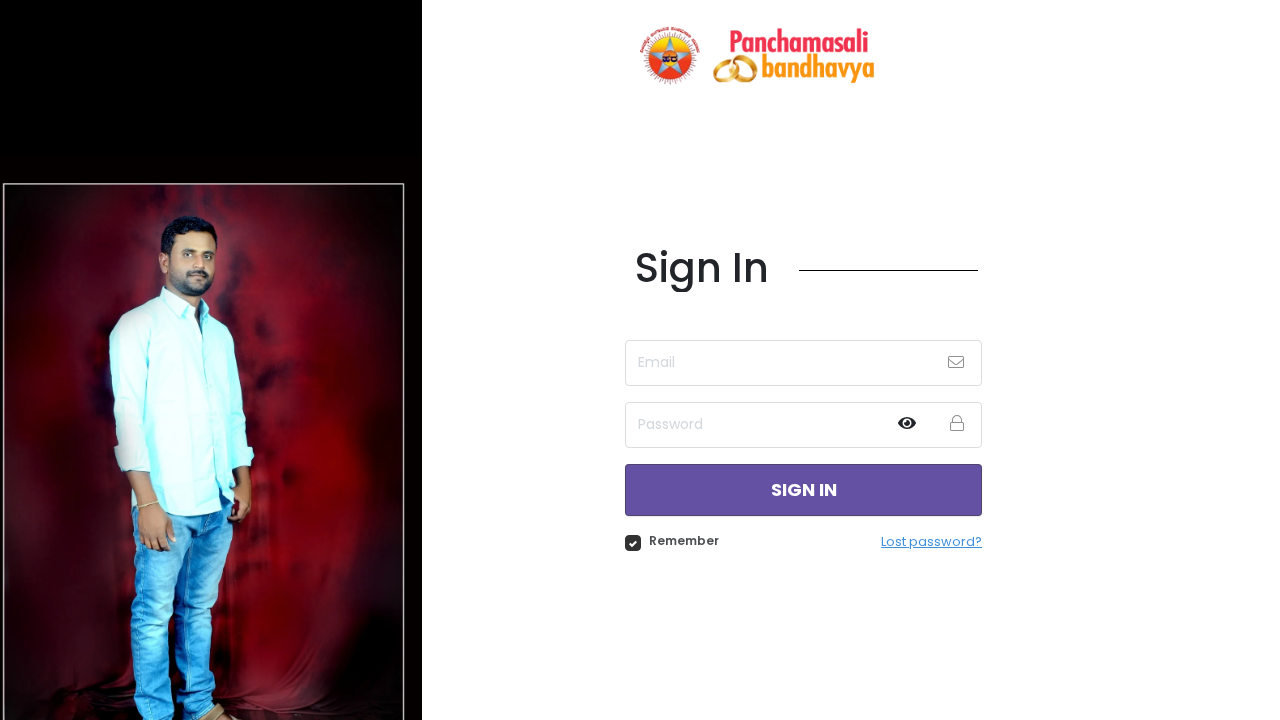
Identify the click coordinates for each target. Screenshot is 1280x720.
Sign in (804, 489)
